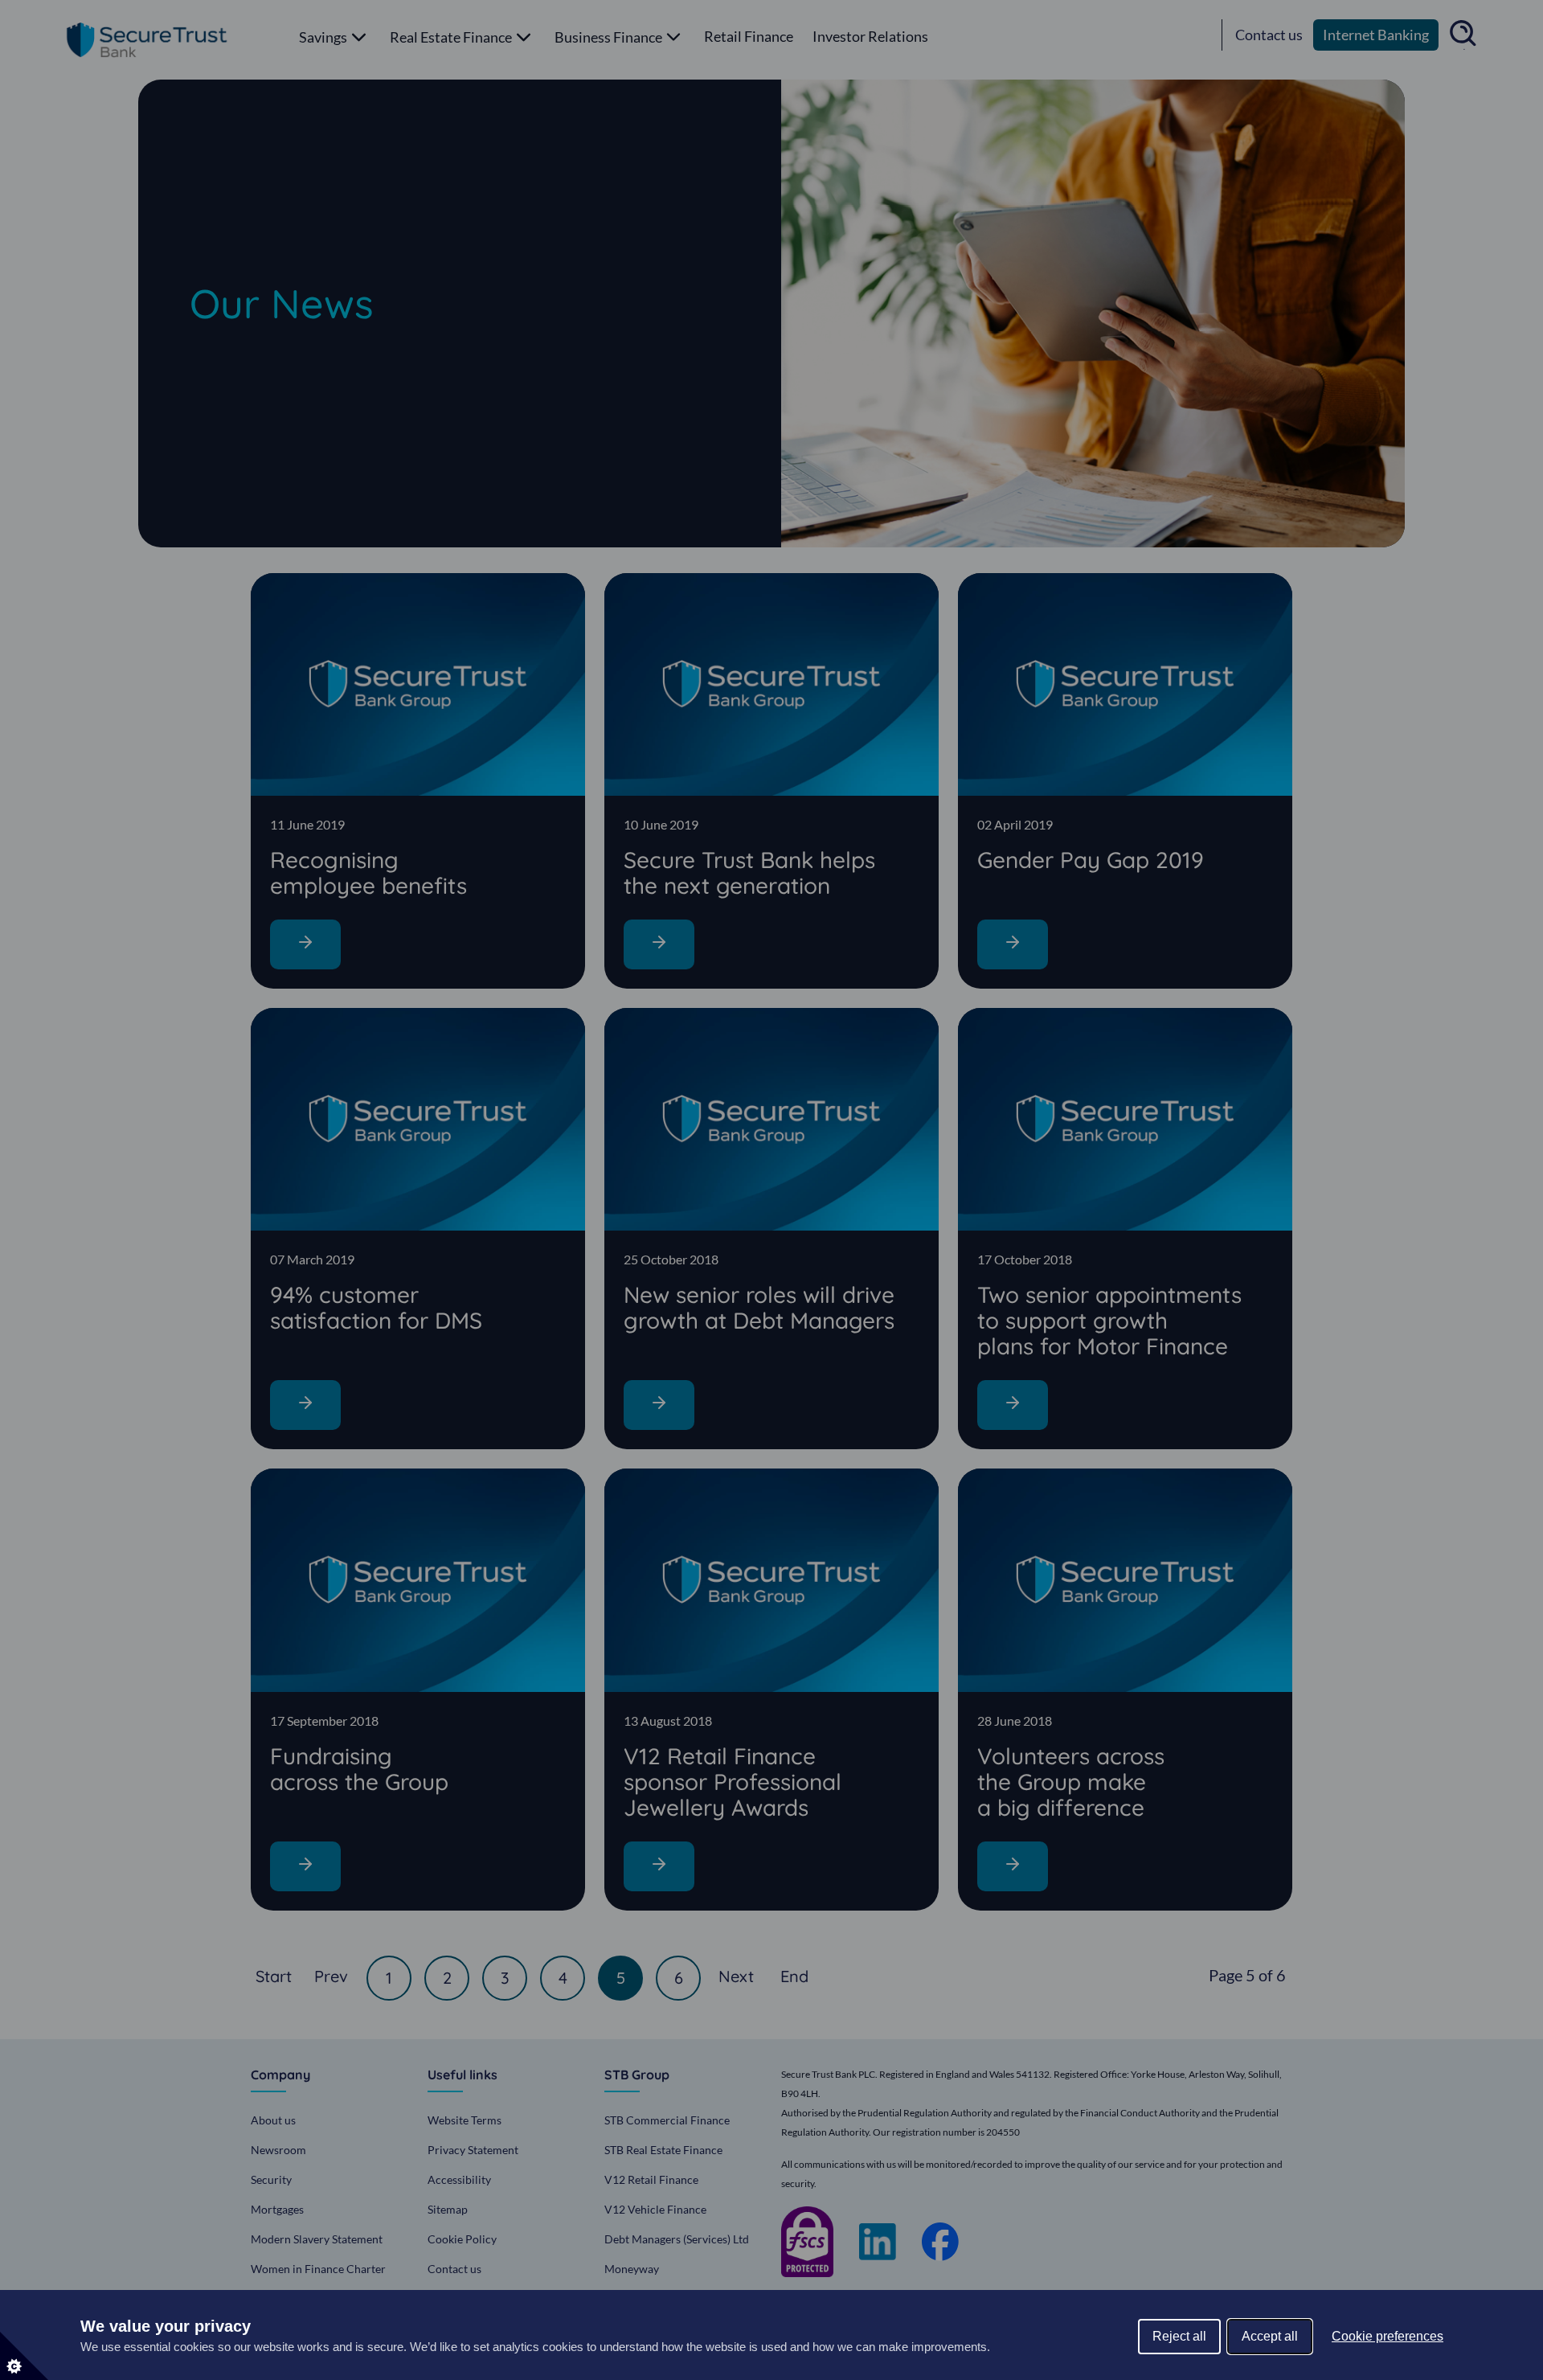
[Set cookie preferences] (24, 2356)
